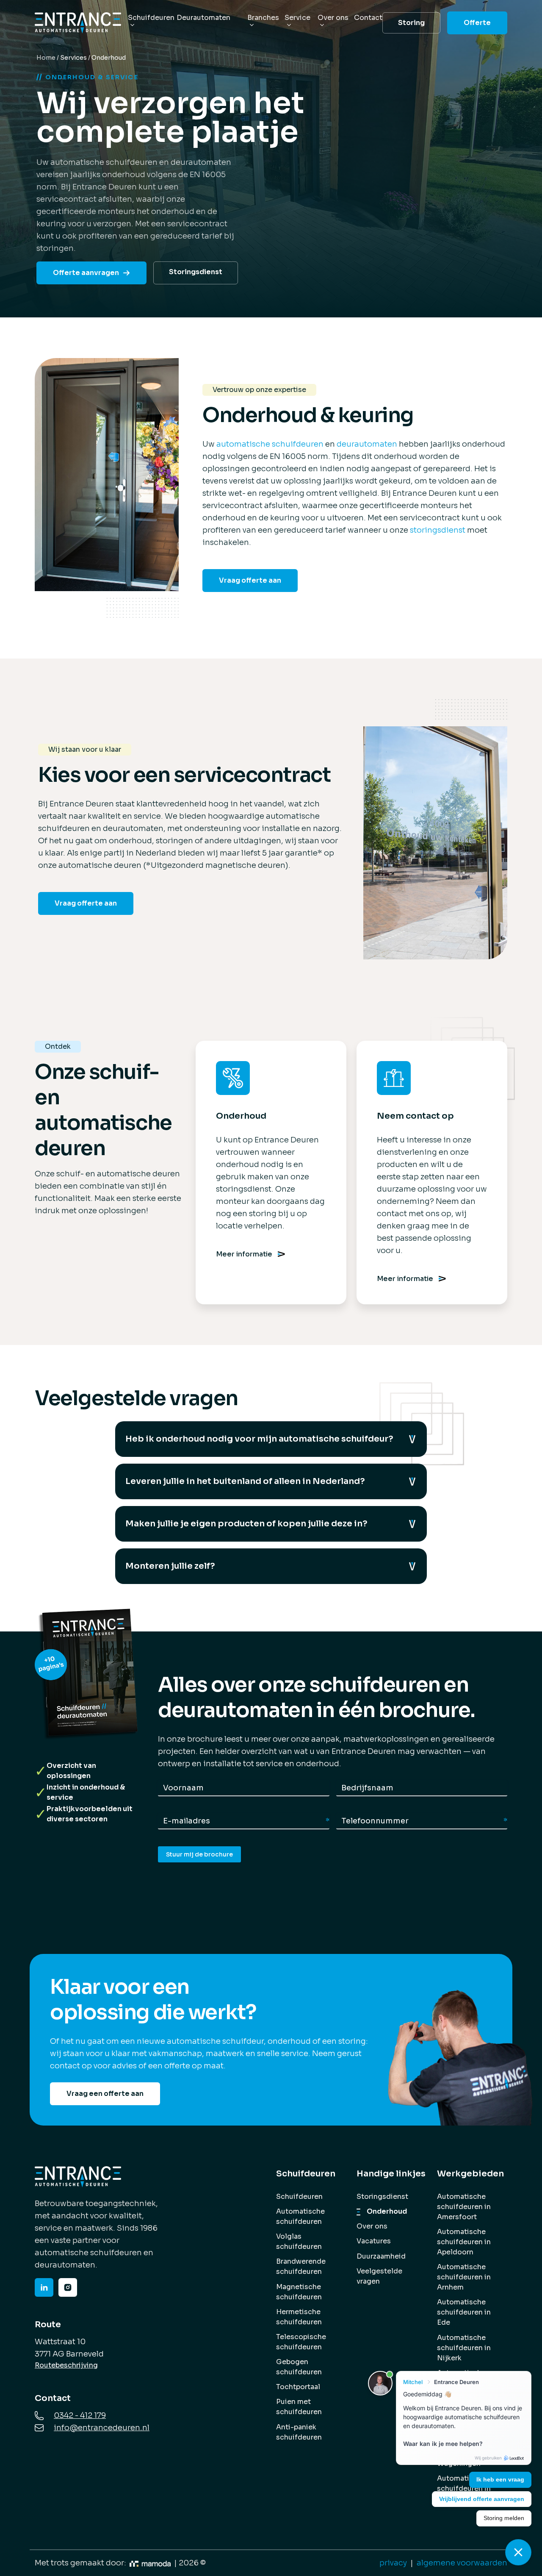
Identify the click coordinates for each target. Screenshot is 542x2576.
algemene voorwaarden (462, 2563)
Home (46, 58)
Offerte (477, 23)
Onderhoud (387, 2211)
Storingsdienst (196, 272)
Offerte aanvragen (86, 273)
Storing (411, 23)
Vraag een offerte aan (105, 2094)
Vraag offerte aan (250, 580)
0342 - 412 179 (80, 2415)
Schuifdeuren (299, 2197)
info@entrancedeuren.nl (102, 2428)
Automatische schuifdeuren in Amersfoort (464, 2207)
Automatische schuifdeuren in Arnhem (464, 2277)
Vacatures (374, 2241)
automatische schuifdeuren (270, 444)
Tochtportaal (298, 2387)
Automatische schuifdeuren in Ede (464, 2312)
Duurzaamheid (381, 2256)
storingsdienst (438, 530)
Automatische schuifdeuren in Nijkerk (464, 2348)
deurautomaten (367, 444)
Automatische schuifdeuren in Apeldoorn (464, 2242)
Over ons (372, 2226)
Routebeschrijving (66, 2365)
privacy (393, 2563)
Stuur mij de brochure (199, 1854)
